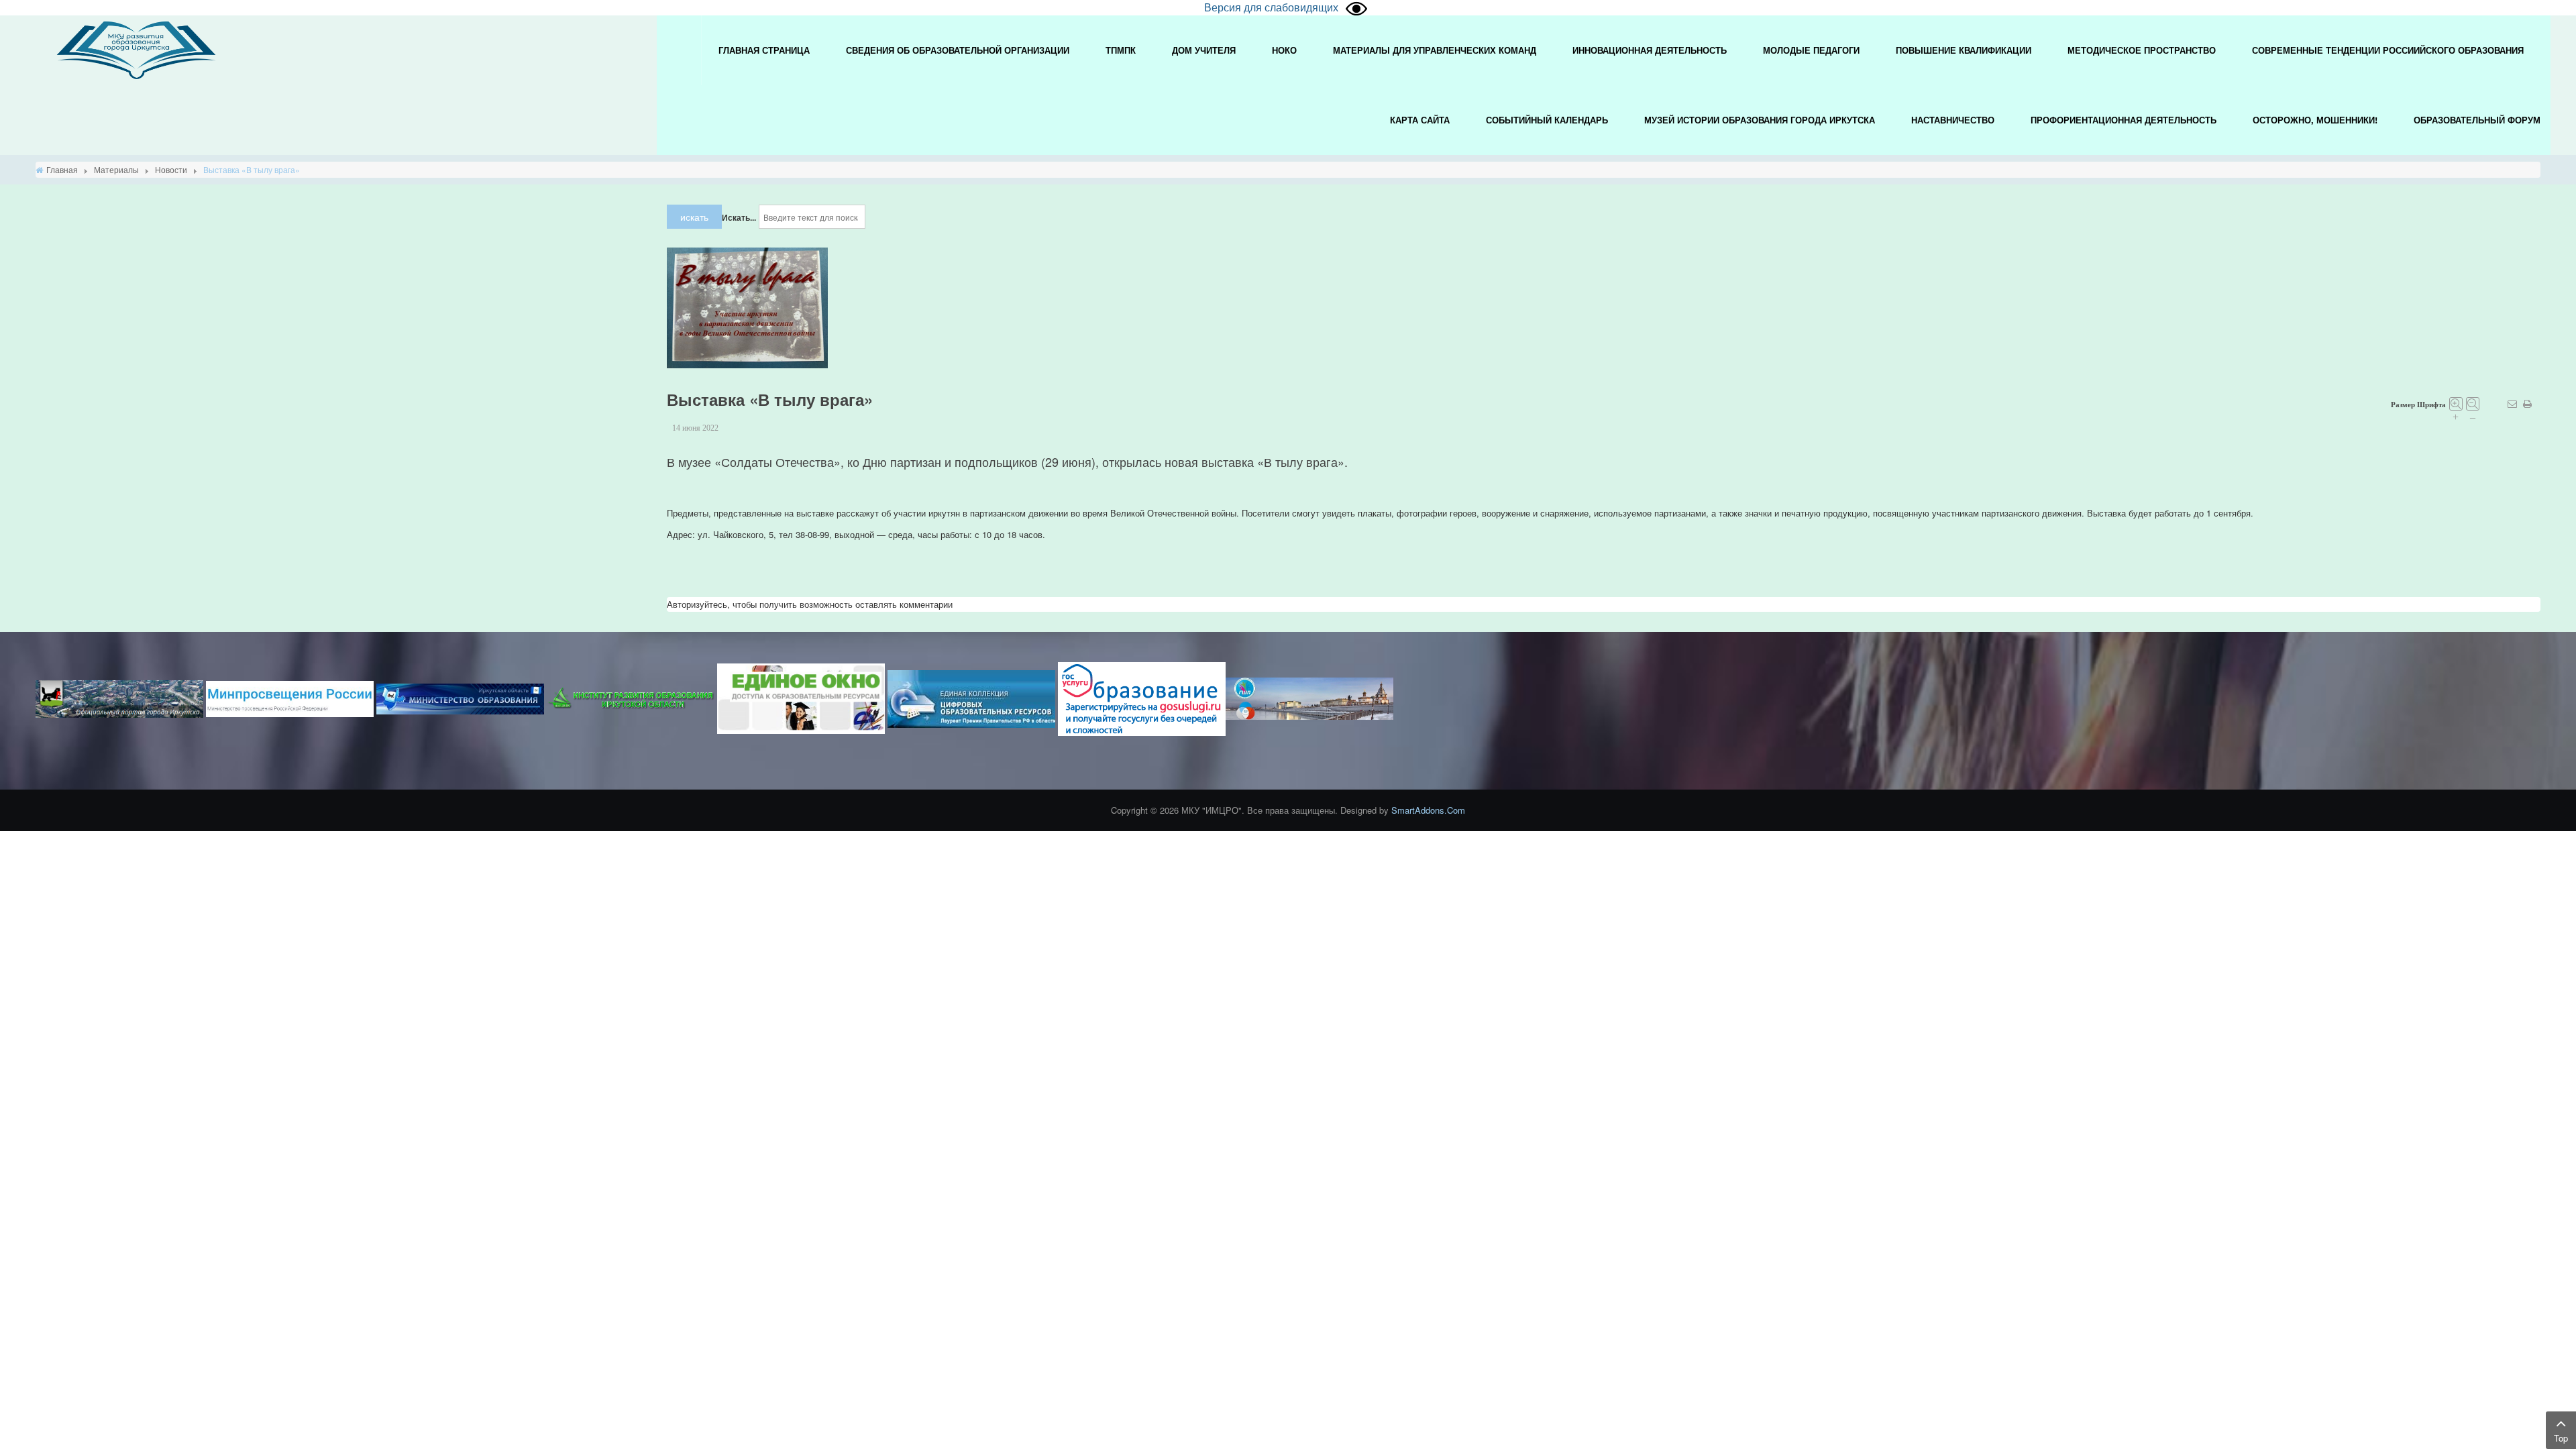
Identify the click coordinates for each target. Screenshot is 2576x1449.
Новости (171, 169)
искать (694, 217)
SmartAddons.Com (1428, 810)
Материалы (116, 169)
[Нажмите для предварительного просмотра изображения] (747, 307)
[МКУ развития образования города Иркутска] (136, 49)
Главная (62, 169)
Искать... (739, 217)
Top (2561, 1438)
